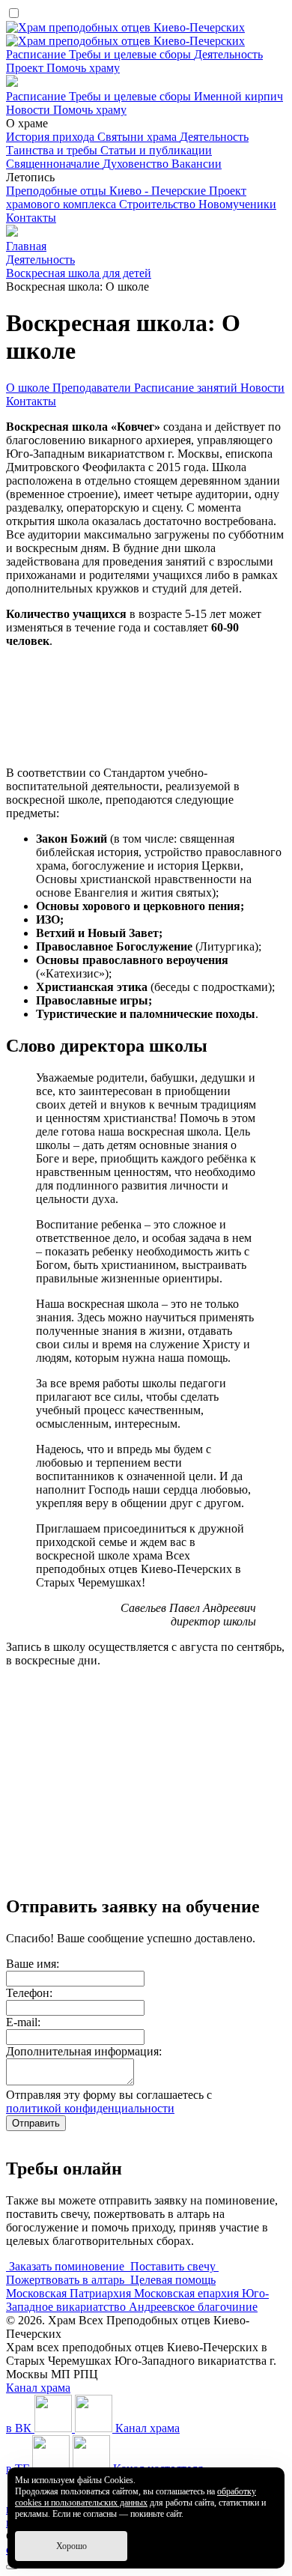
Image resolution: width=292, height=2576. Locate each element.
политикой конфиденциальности (90, 2108)
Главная (26, 246)
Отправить (36, 2123)
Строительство (159, 204)
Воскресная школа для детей (79, 273)
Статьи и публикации (156, 150)
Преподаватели (93, 388)
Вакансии (197, 164)
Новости (30, 110)
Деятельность (228, 54)
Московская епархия (188, 2293)
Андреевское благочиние (193, 2307)
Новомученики (237, 204)
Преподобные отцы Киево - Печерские (107, 191)
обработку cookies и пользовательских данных (136, 2497)
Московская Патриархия (70, 2293)
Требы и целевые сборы (131, 54)
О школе (29, 388)
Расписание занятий (187, 388)
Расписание (37, 54)
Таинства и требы (53, 150)
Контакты (31, 218)
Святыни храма (139, 137)
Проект (26, 68)
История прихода (52, 137)
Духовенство (137, 164)
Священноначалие (54, 164)
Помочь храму (83, 68)
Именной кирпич (238, 96)
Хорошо (72, 2546)
